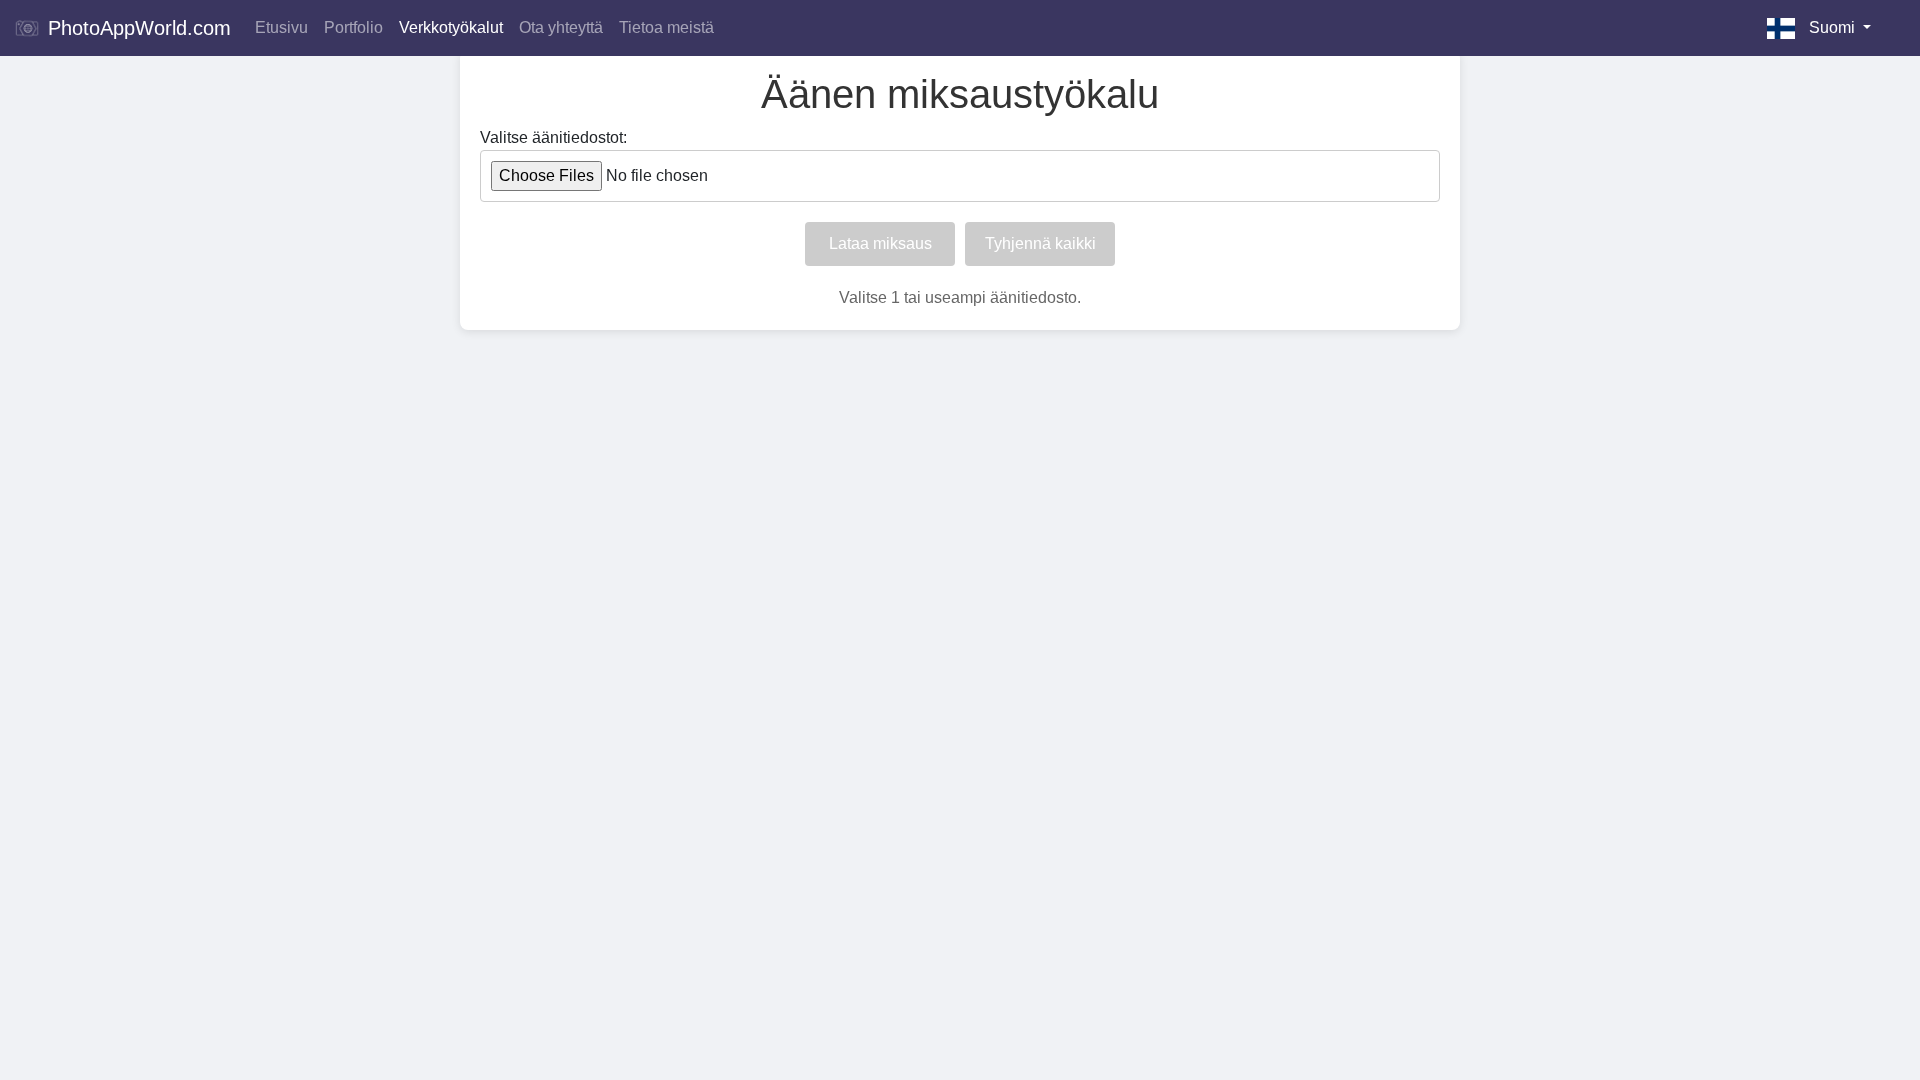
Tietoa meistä (666, 27)
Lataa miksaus (880, 243)
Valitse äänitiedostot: (553, 137)
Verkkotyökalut (451, 27)
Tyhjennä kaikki (1040, 243)
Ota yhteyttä (561, 27)
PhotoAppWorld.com (136, 28)
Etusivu (281, 27)
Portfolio (353, 27)
